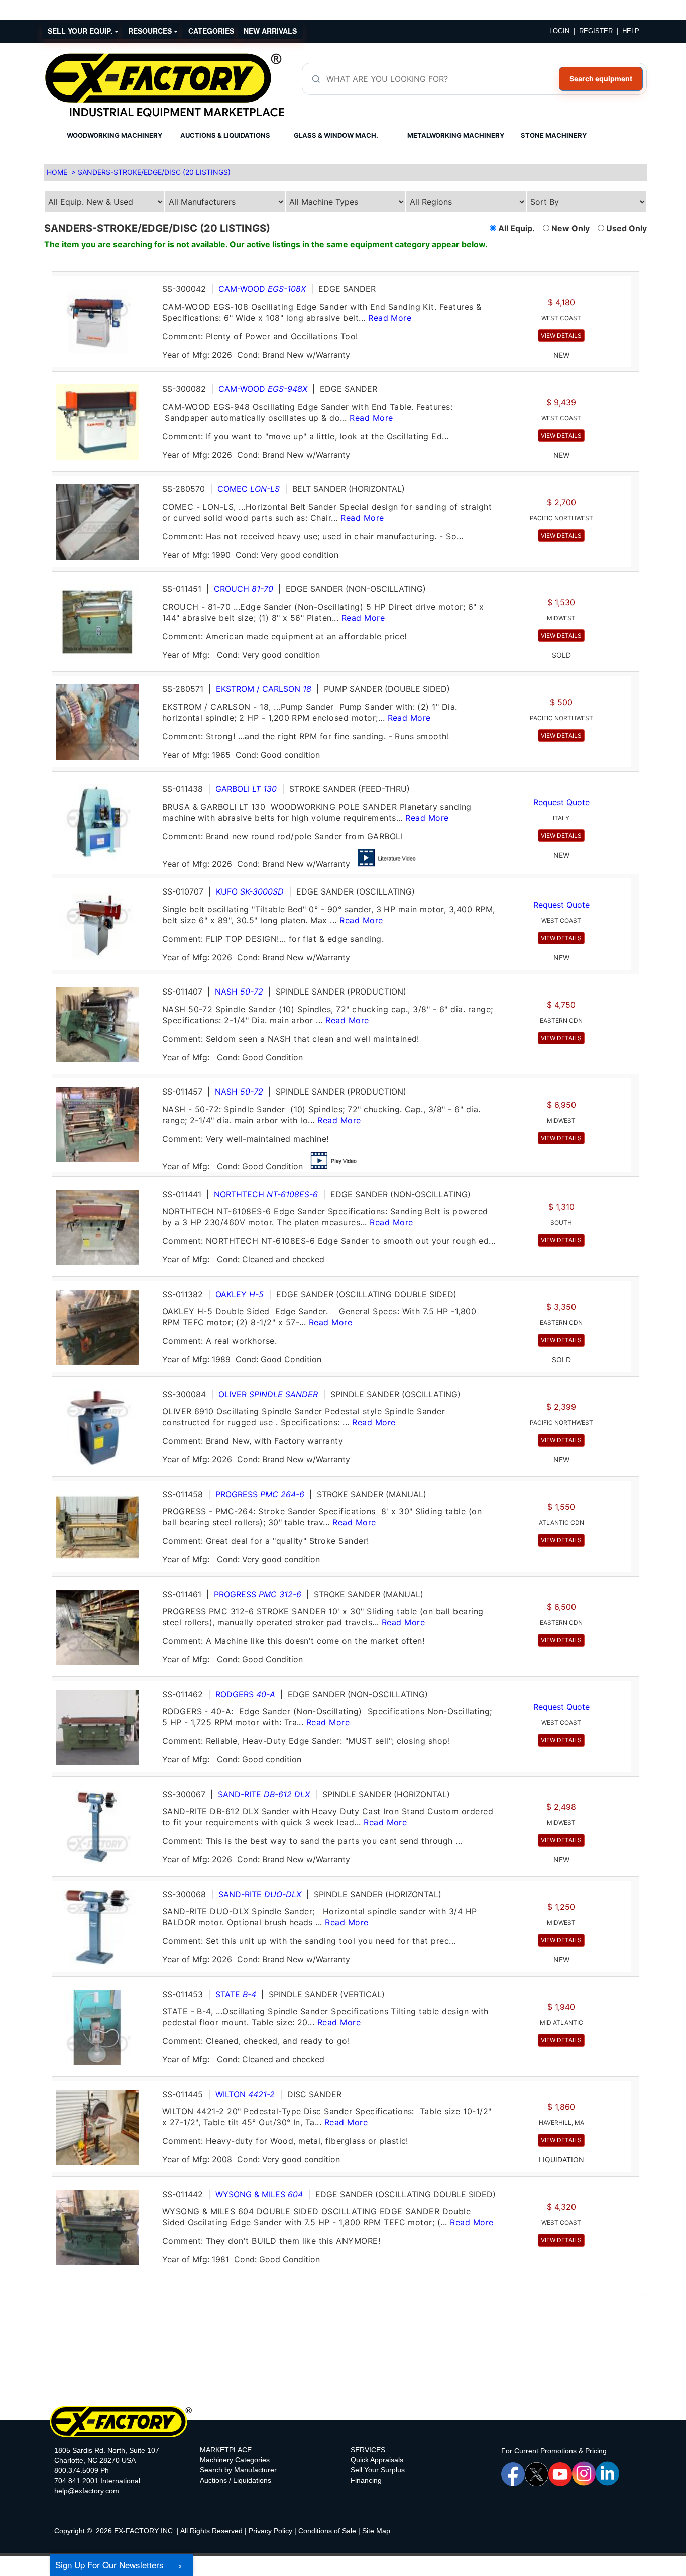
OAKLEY (240, 1294)
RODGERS (245, 1694)
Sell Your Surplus (378, 2470)
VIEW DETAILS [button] (561, 335)
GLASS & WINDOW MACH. (336, 135)
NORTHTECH (266, 1194)
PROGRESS (260, 1494)
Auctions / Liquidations (236, 2480)
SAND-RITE (264, 1794)
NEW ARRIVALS (270, 31)
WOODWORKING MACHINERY (115, 135)
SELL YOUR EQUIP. (81, 31)
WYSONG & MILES (259, 2194)
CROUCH (244, 589)
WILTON (245, 2094)
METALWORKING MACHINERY (456, 135)
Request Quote (561, 802)
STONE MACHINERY (554, 135)
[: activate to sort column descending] (635, 267)
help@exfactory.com (87, 2491)
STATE (236, 1994)
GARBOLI (246, 789)
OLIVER (268, 1394)
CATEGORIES (211, 31)
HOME (57, 172)
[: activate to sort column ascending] (341, 267)
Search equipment (601, 79)
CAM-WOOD (262, 289)
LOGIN (559, 31)
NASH (239, 992)
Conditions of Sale (327, 2531)
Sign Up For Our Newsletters (109, 2565)
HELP (631, 31)
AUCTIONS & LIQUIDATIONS (225, 135)
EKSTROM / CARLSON (264, 689)
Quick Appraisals (377, 2460)
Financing (366, 2480)
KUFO (250, 891)
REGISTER (596, 31)
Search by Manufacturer (238, 2470)
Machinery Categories (235, 2460)
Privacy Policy (270, 2531)
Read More (390, 318)
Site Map (376, 2531)
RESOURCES (151, 31)
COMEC (249, 489)
